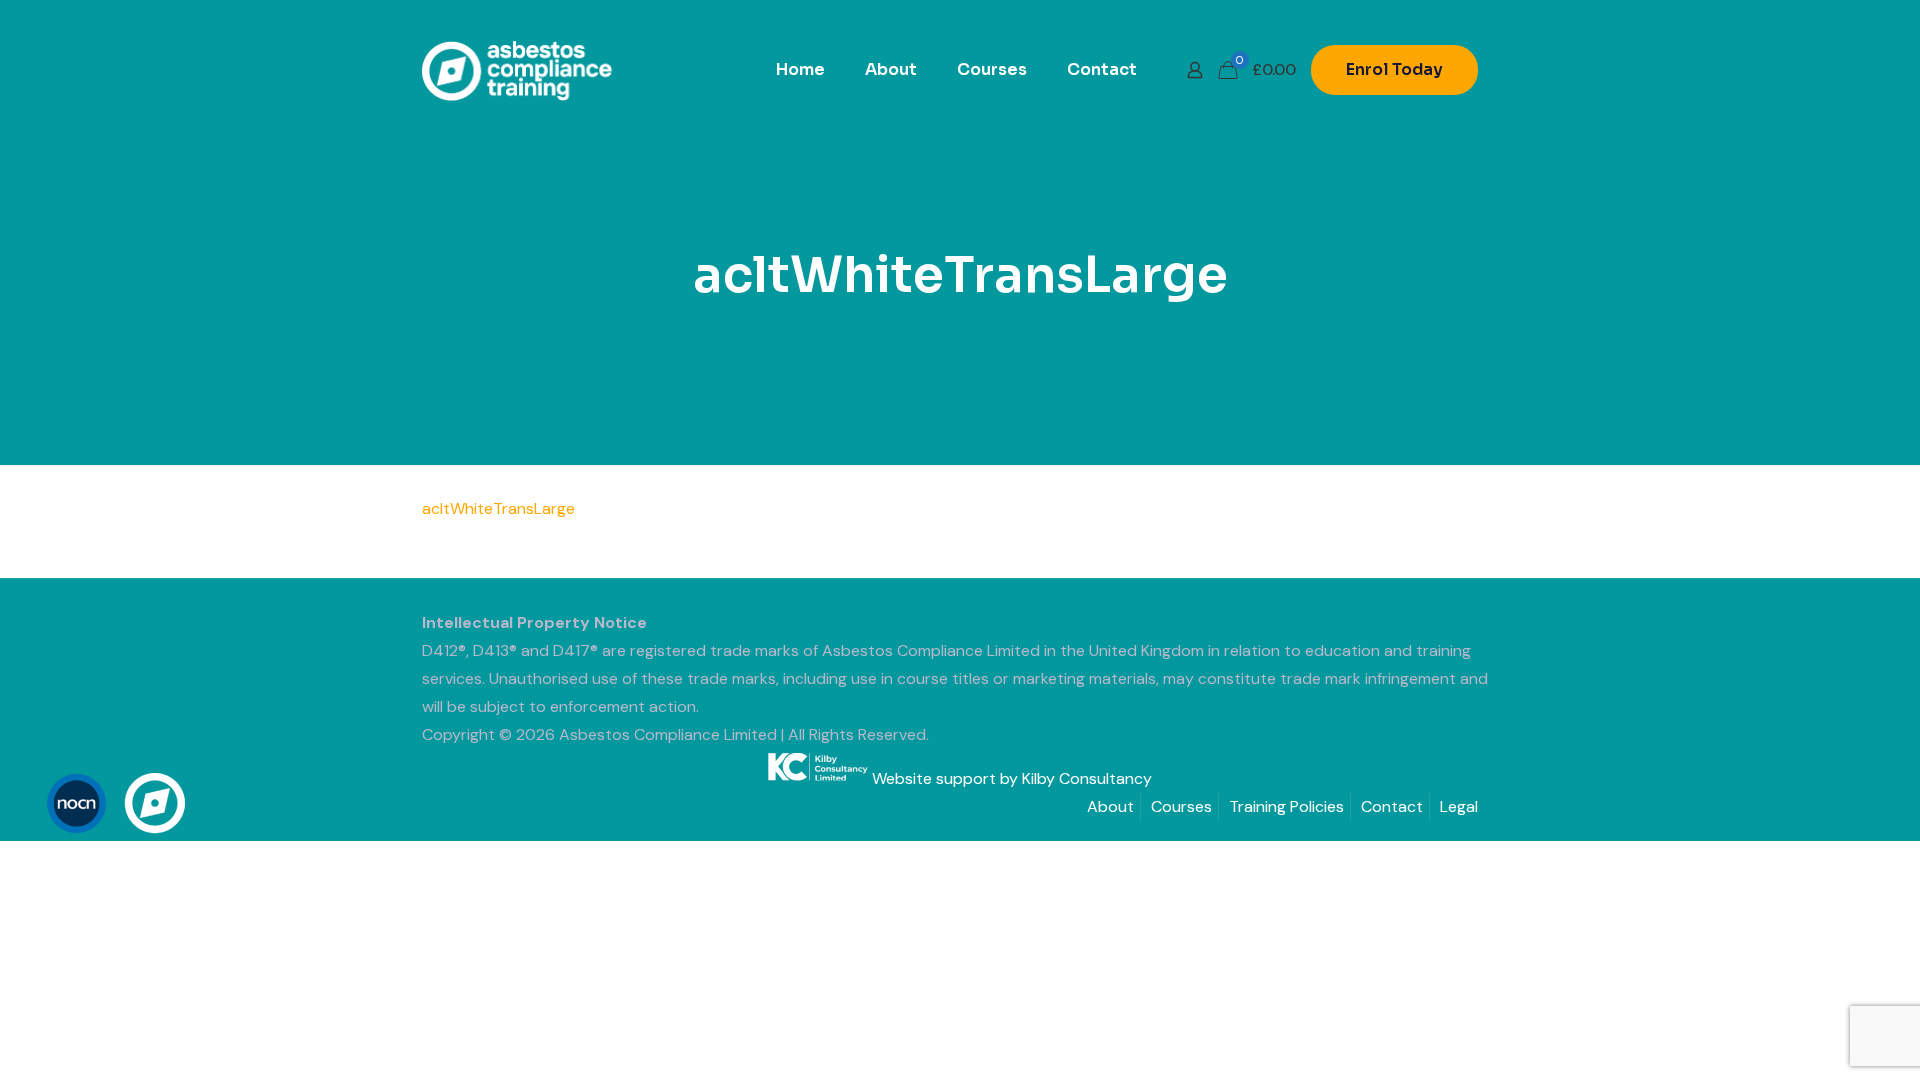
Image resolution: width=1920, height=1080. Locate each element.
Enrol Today (1394, 69)
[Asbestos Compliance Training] (517, 70)
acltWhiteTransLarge (498, 508)
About (1110, 806)
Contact (1392, 806)
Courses (1181, 806)
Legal (1459, 806)
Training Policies (1286, 806)
